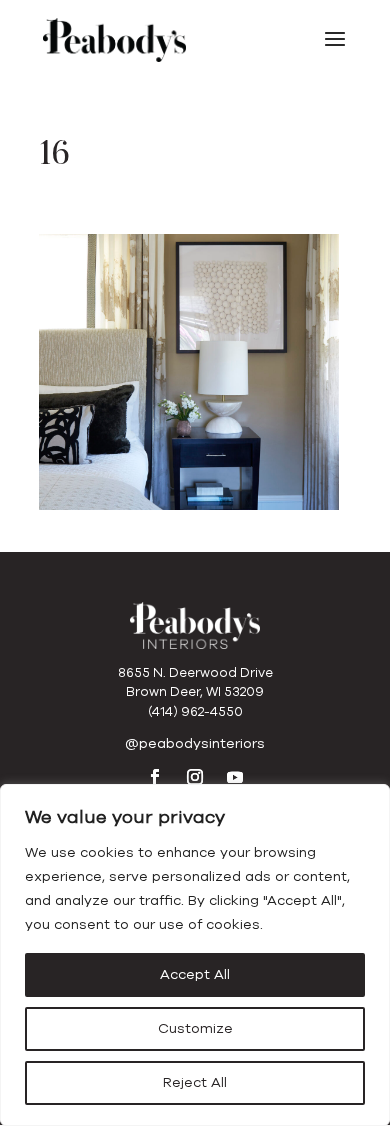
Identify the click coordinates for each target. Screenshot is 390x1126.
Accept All (195, 974)
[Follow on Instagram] (195, 777)
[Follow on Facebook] (155, 777)
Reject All (195, 1082)
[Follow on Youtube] (235, 777)
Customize (195, 1028)
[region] (195, 955)
